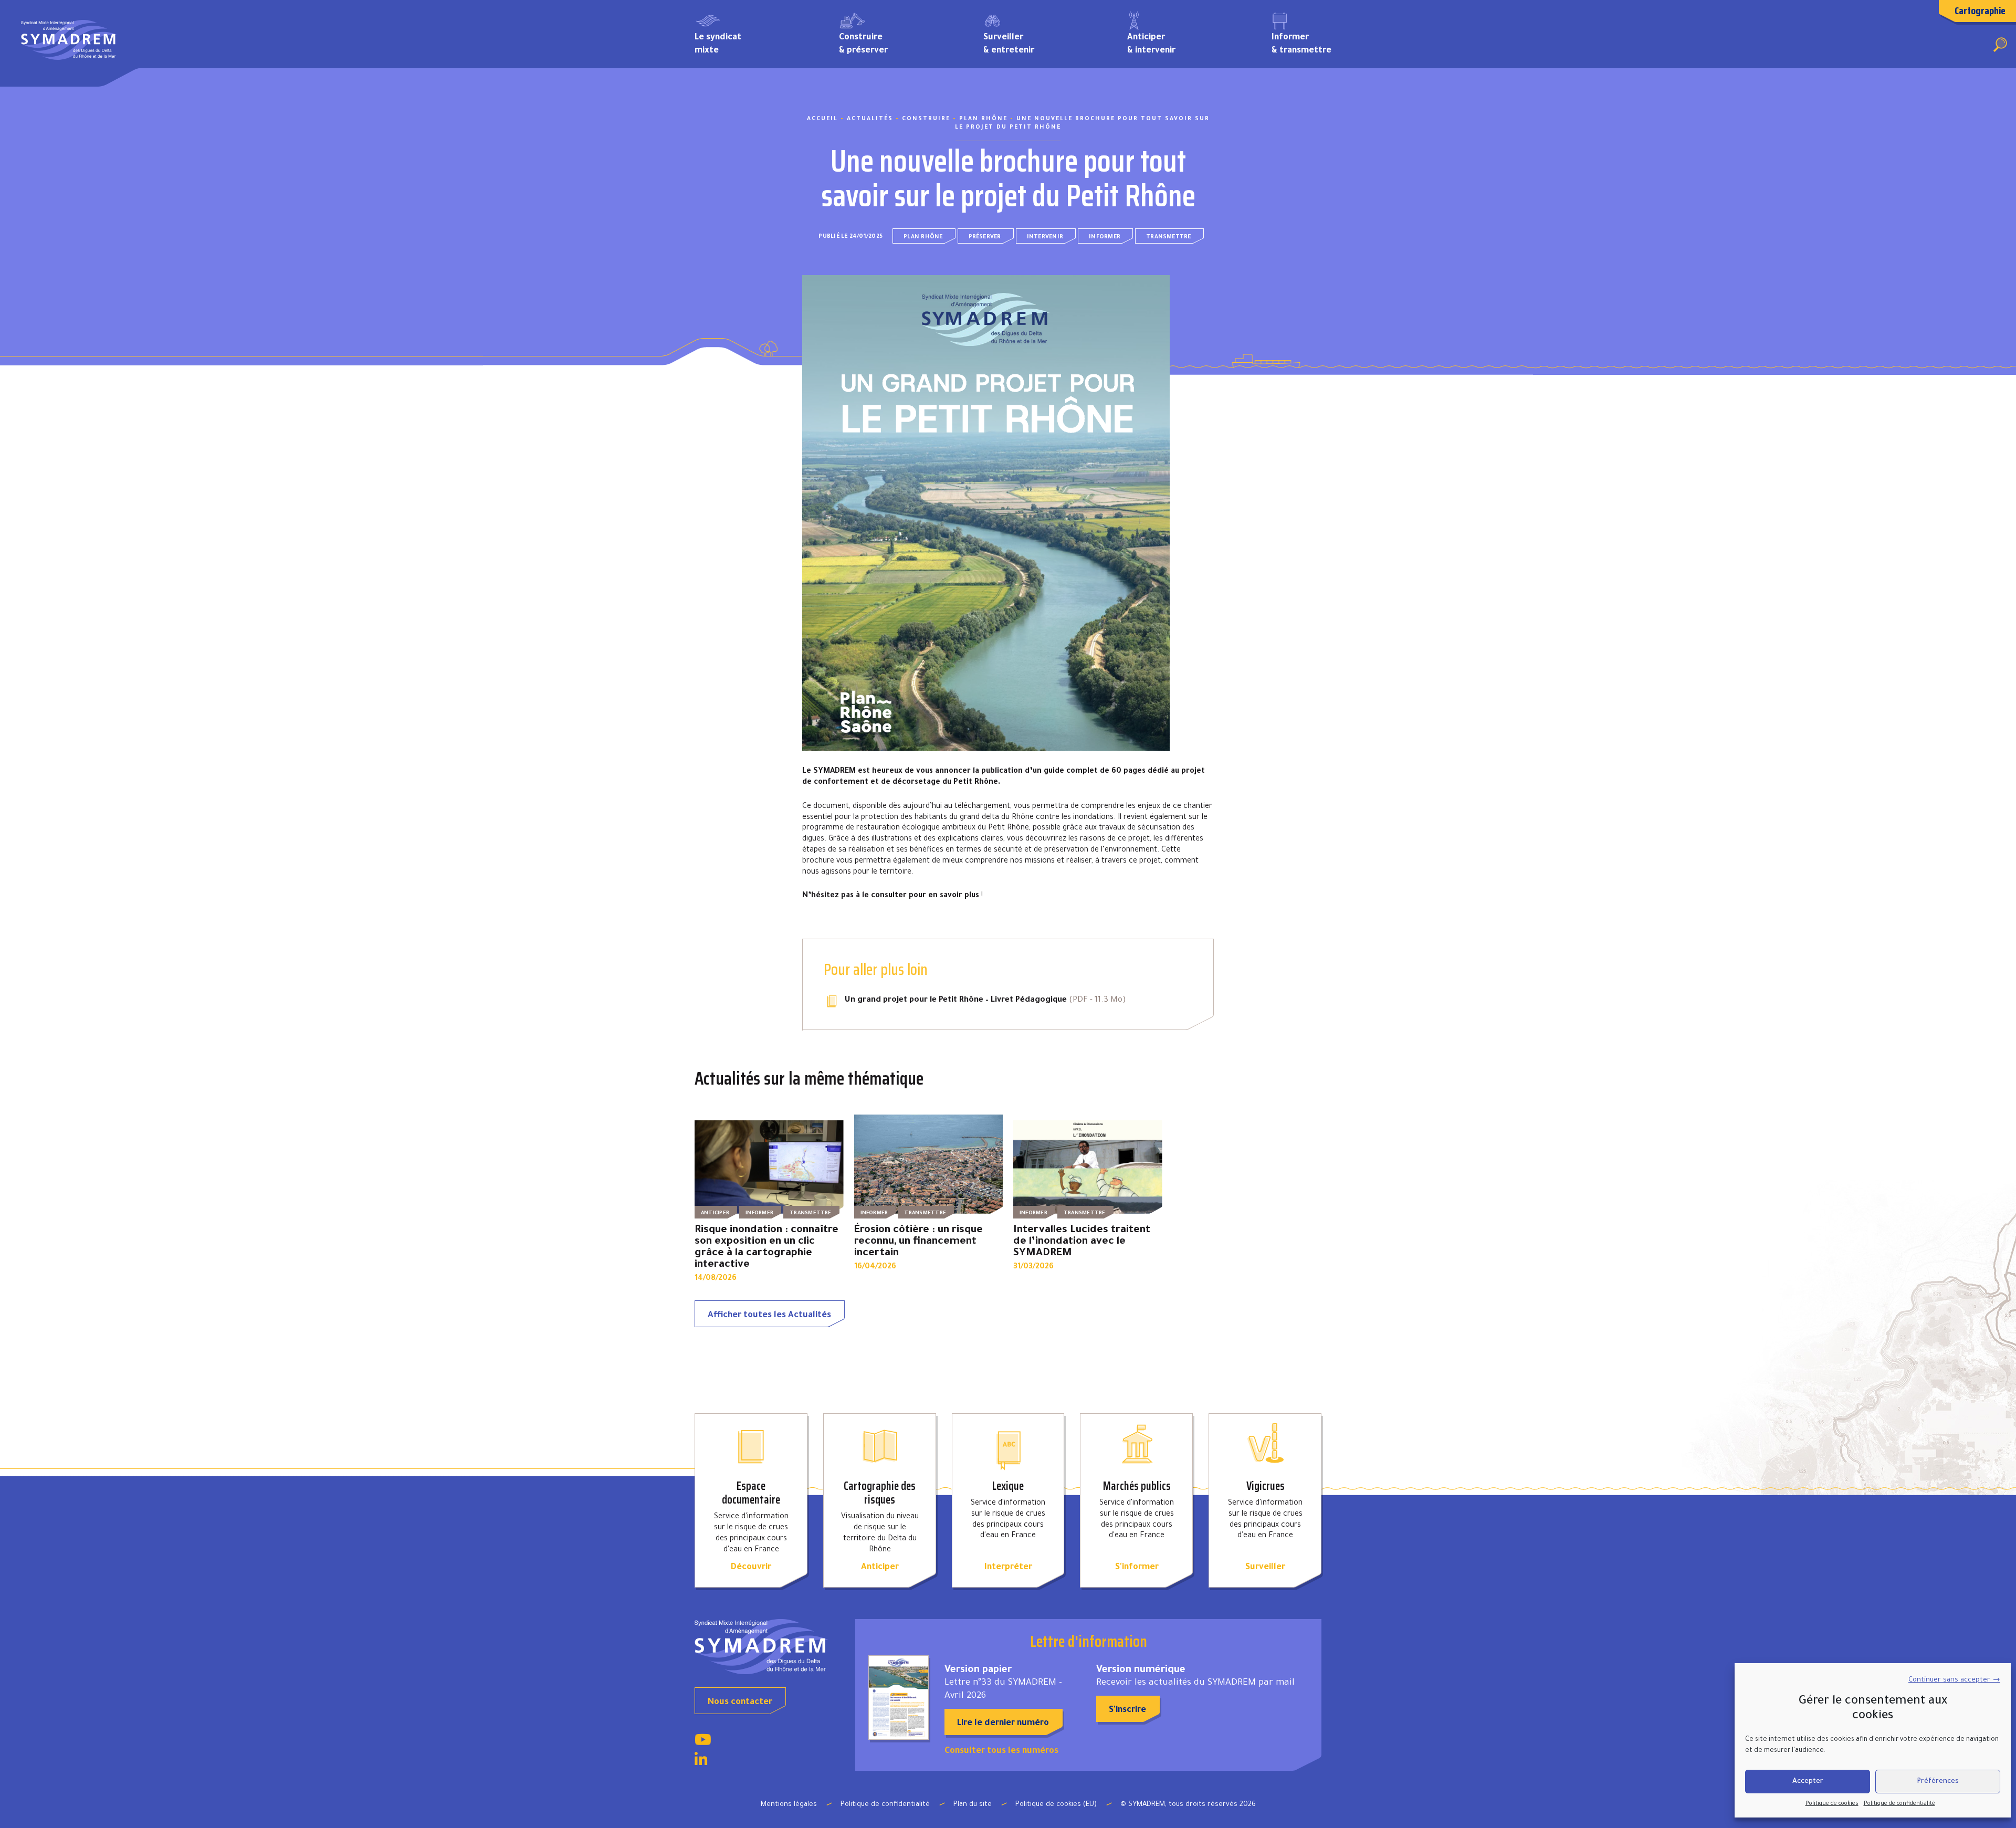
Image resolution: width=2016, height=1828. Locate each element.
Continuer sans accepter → (1954, 1680)
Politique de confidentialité (1899, 1804)
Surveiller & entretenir (1009, 44)
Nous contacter (740, 1703)
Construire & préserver (863, 44)
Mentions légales (789, 1805)
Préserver (985, 237)
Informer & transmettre (1301, 44)
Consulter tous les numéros (1001, 1751)
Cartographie (1980, 10)
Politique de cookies (1832, 1804)
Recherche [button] (2000, 45)
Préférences (1938, 1782)
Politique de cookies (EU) (1056, 1805)
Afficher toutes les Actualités (769, 1316)
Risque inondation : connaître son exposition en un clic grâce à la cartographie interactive (766, 1248)
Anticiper (715, 1214)
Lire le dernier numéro (1003, 1724)
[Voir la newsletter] (899, 1698)
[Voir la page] (703, 1743)
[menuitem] (751, 43)
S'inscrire (1127, 1710)
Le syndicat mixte (718, 44)
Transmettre (1169, 237)
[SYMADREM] (69, 44)
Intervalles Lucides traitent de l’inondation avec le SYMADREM (1082, 1242)
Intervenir (1045, 237)
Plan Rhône (923, 237)
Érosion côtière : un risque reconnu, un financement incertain (918, 1242)
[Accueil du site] (767, 1647)
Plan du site (973, 1805)
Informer (1105, 237)
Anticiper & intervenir (1151, 44)
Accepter (1808, 1782)
